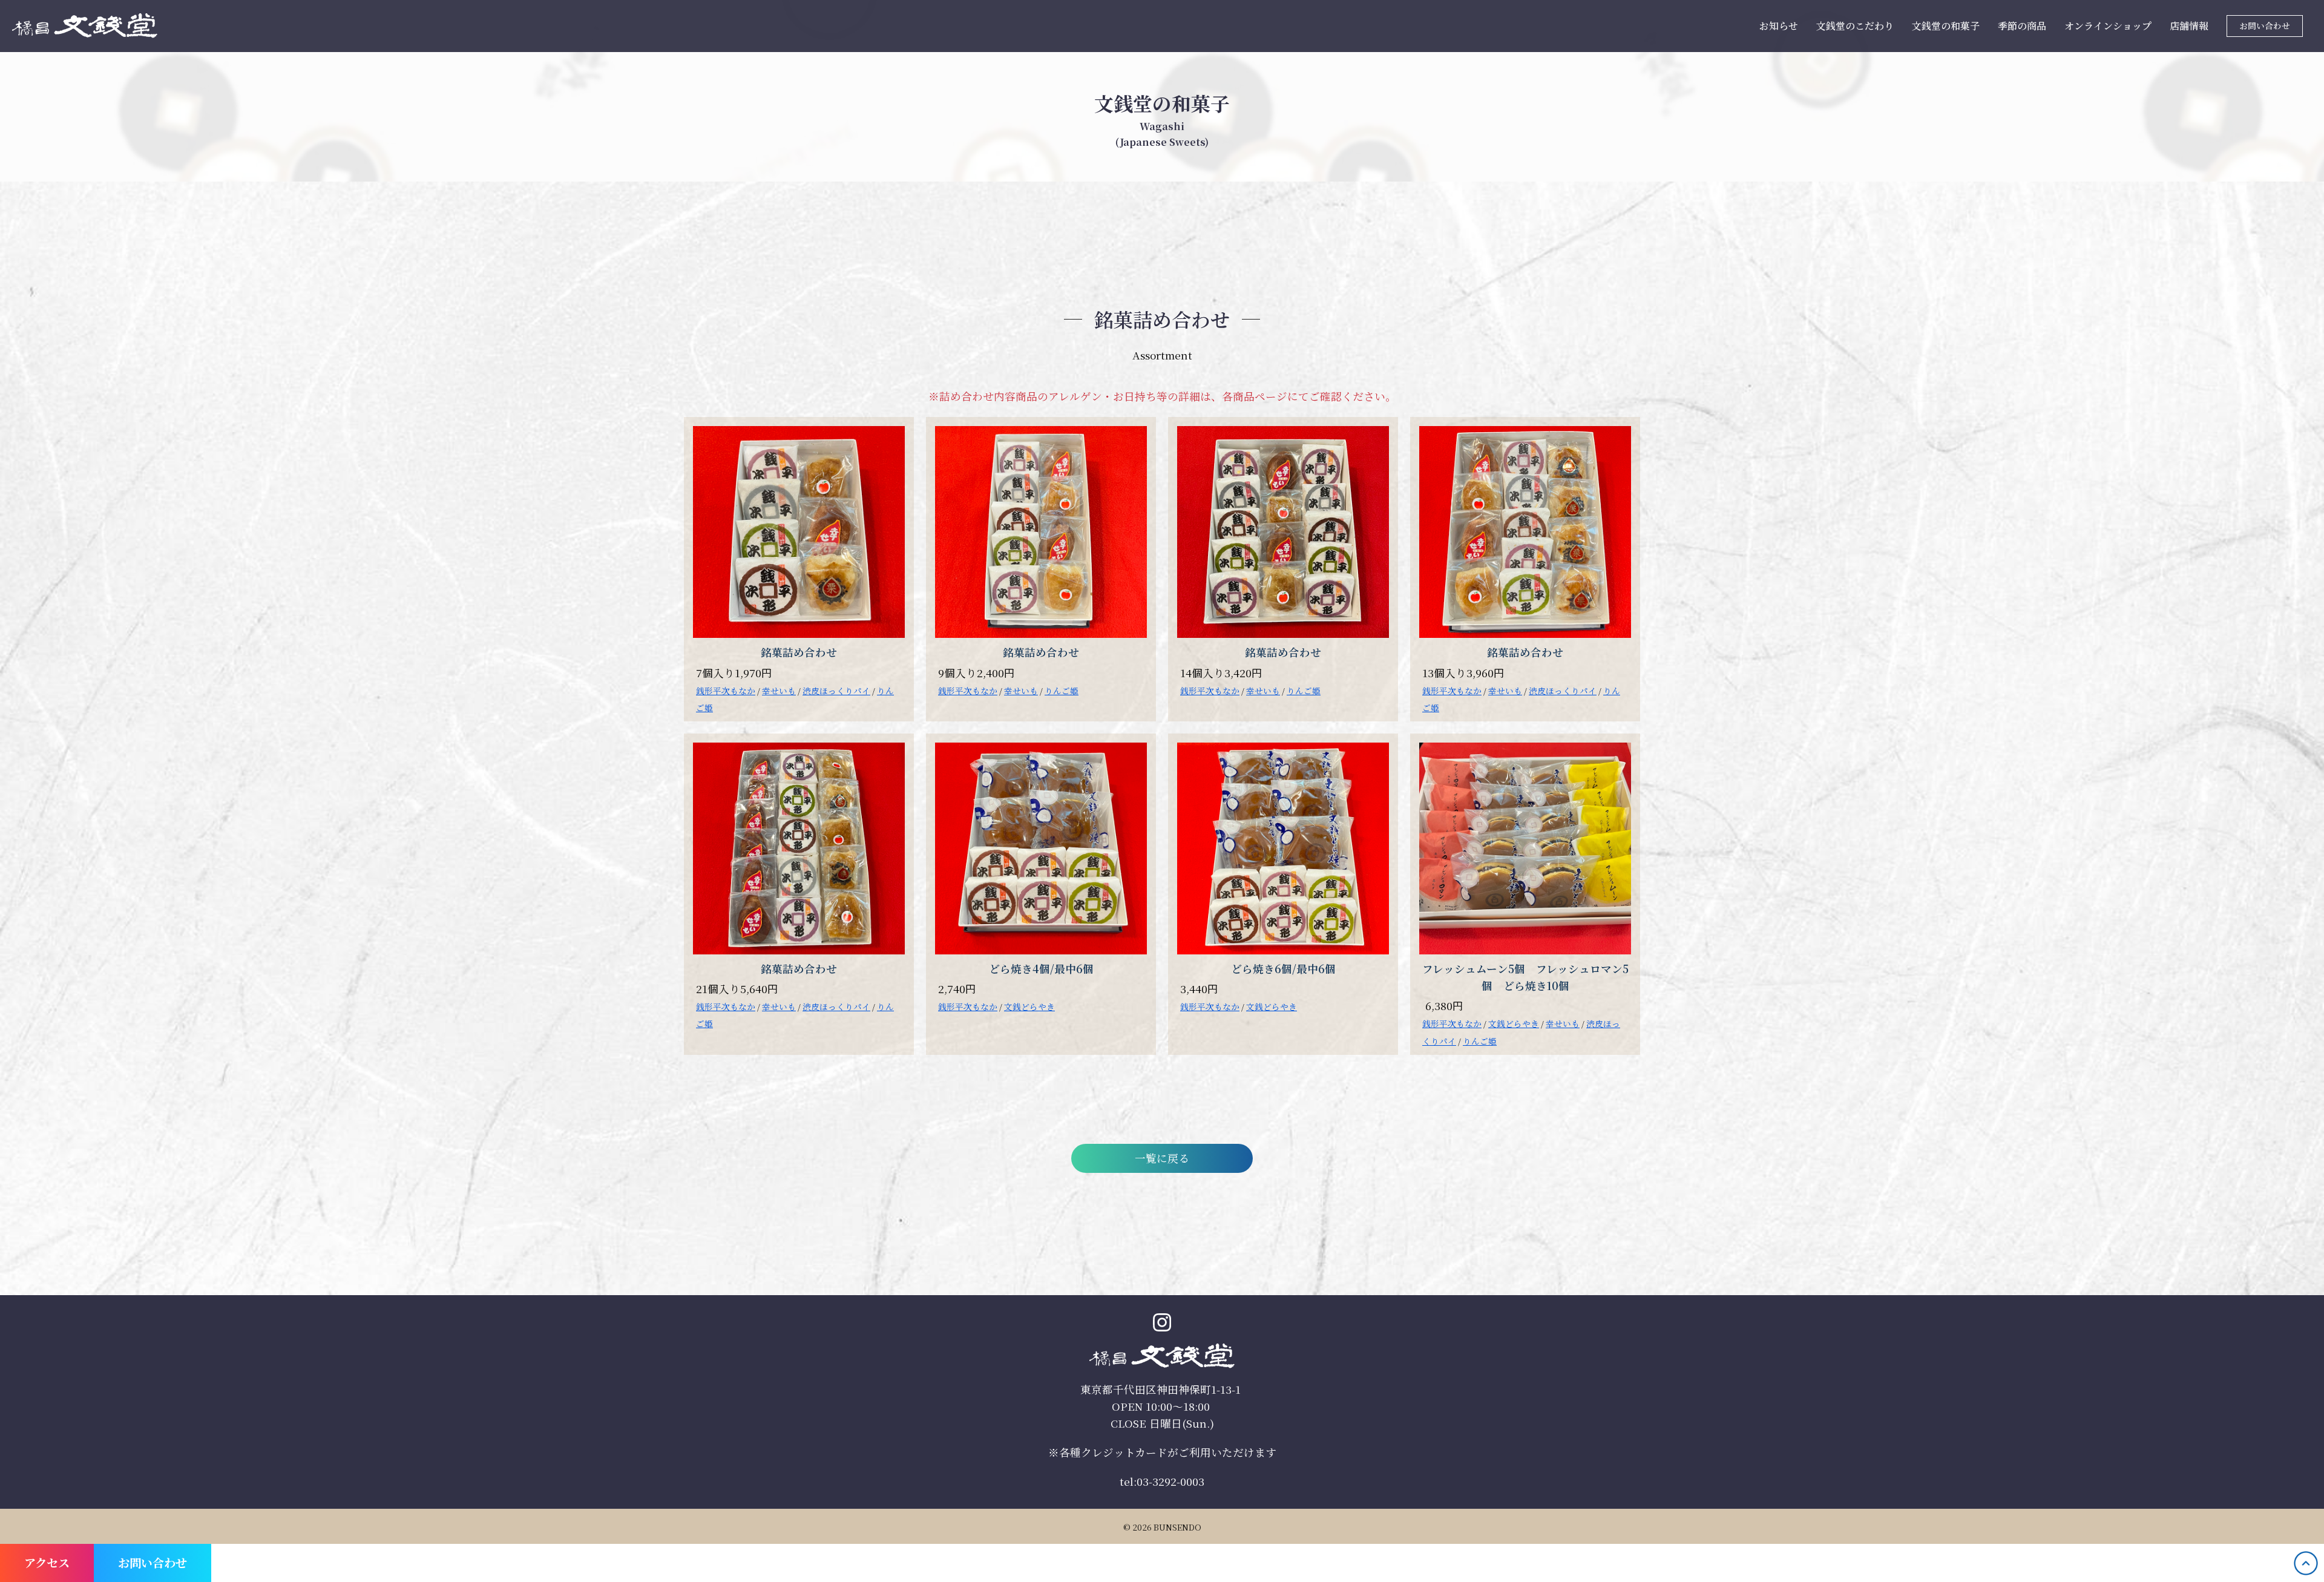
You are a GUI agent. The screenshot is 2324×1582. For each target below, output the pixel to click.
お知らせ (1779, 26)
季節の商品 (2022, 26)
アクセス (47, 1562)
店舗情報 (2189, 26)
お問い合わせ (2265, 25)
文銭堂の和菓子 (1946, 26)
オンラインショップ (2108, 26)
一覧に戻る (1162, 1158)
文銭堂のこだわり (1855, 26)
